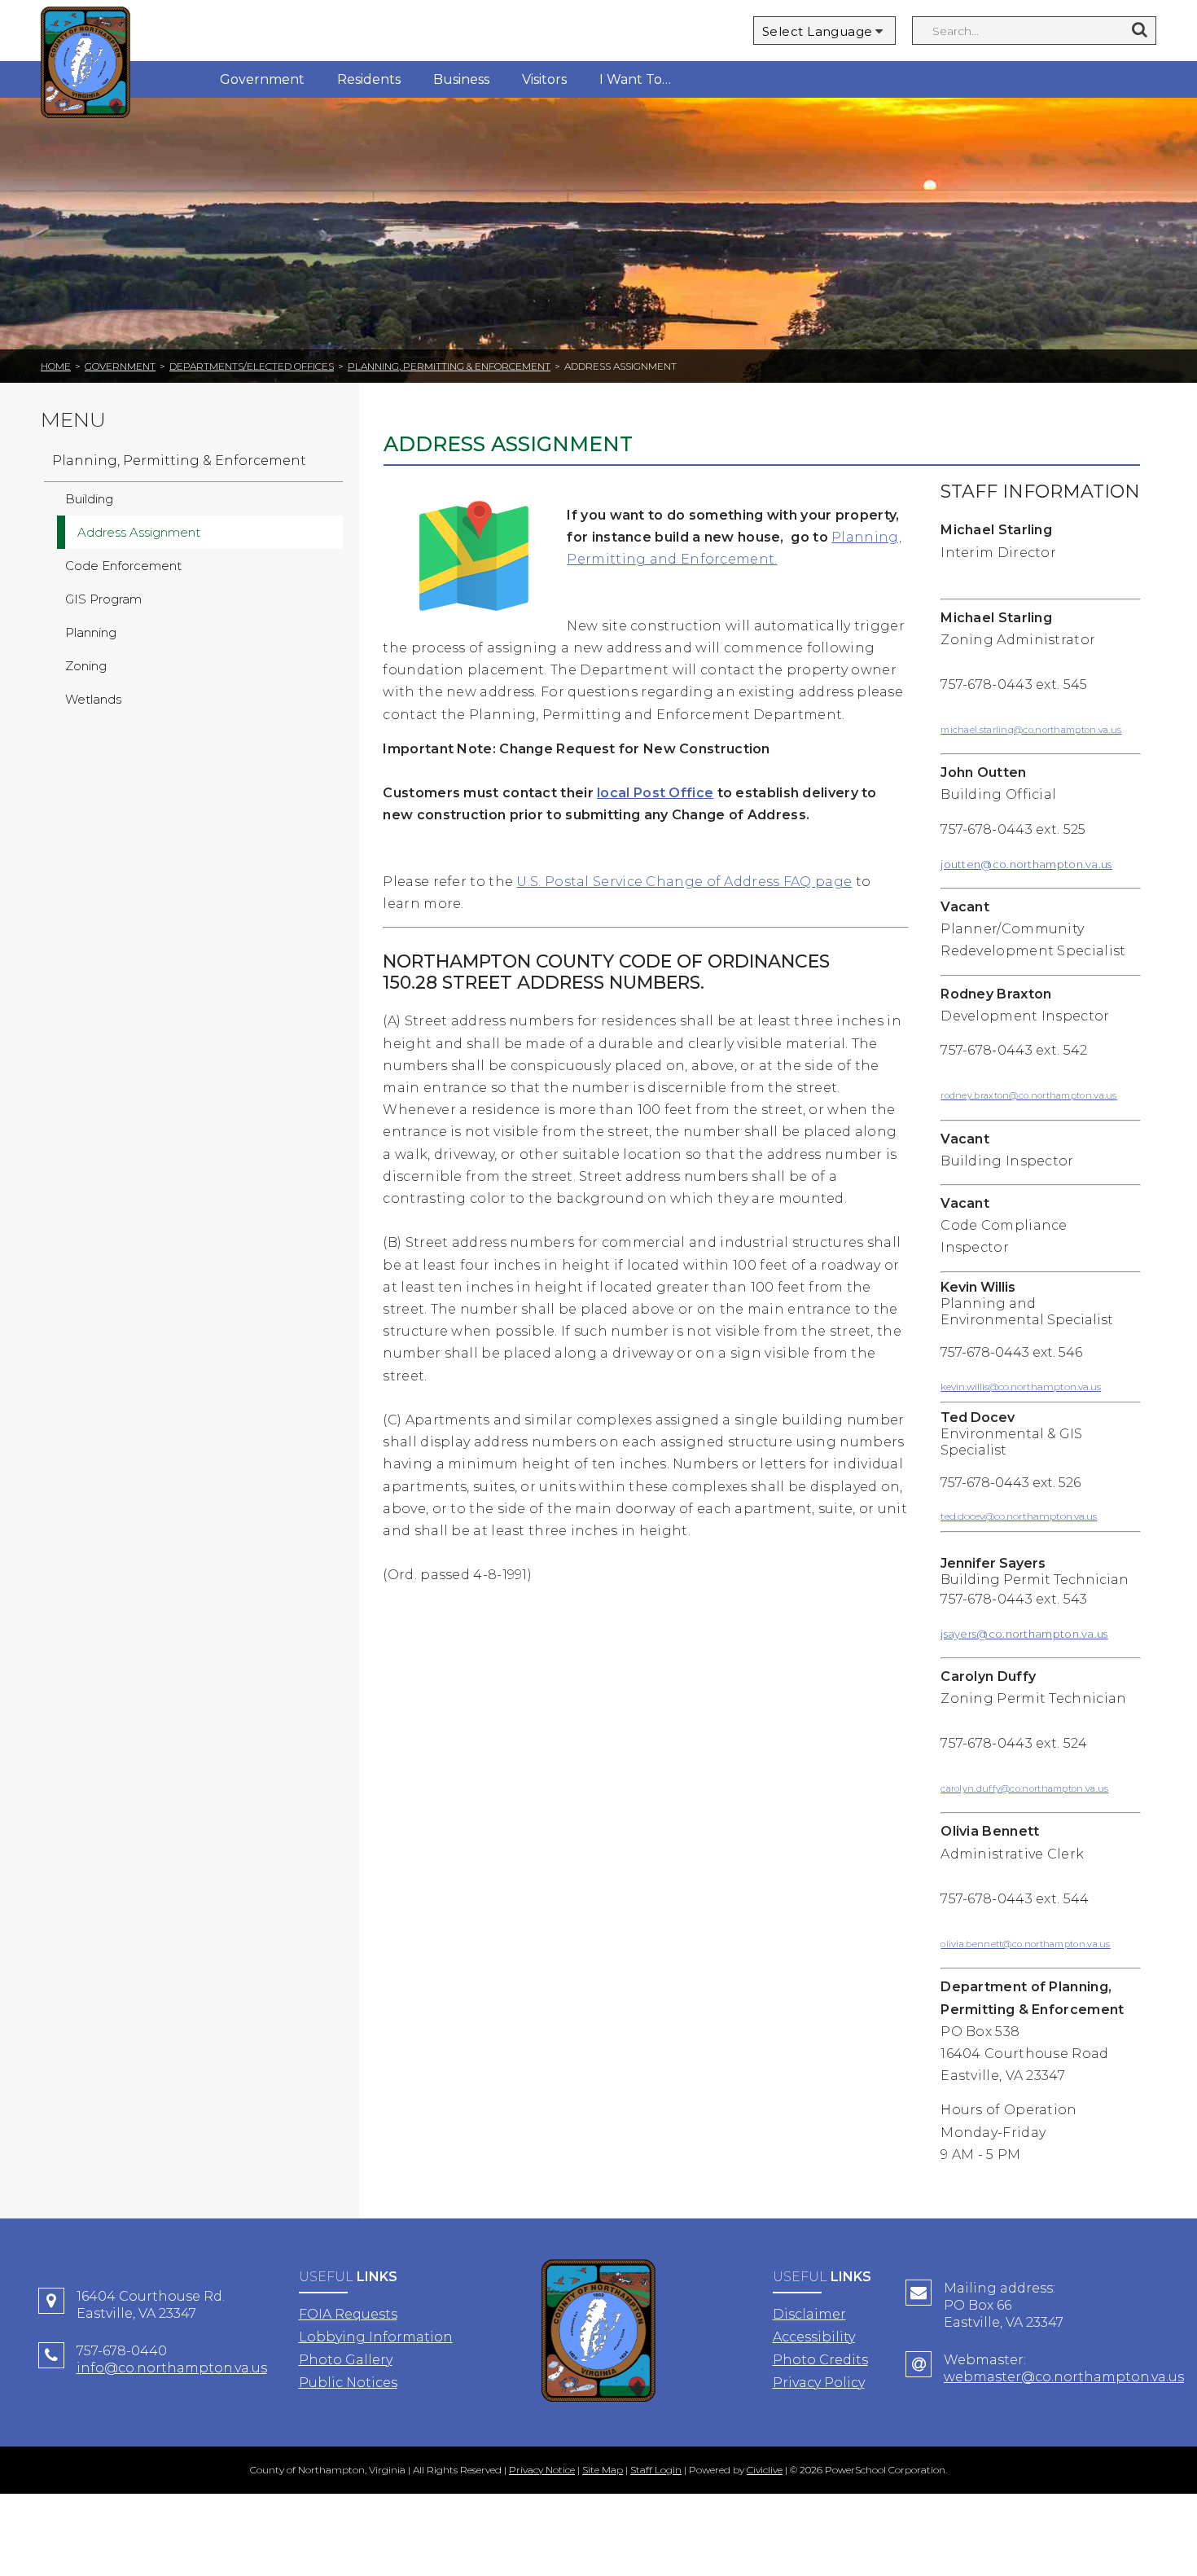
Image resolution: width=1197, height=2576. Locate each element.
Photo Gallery (346, 2360)
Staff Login (656, 2470)
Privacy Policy (819, 2383)
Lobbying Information (376, 2337)
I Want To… (635, 79)
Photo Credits (820, 2360)
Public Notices (348, 2383)
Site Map (603, 2470)
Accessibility (814, 2337)
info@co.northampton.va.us (172, 2368)
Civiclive (765, 2470)
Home (56, 366)
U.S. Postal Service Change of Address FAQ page (684, 882)
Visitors (544, 79)
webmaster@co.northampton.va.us (1064, 2377)
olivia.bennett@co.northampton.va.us (1026, 1944)
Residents (369, 79)
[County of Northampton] (85, 65)
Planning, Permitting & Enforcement (449, 366)
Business (461, 79)
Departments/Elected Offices (252, 366)
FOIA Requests (348, 2314)
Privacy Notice (542, 2470)
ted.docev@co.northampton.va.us (1019, 1516)
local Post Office (655, 793)
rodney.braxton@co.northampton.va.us (1029, 1095)
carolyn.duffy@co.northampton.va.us (1024, 1788)
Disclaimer (809, 2314)
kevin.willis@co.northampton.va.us (1021, 1387)
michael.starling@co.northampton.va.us (1031, 730)
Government (262, 79)
